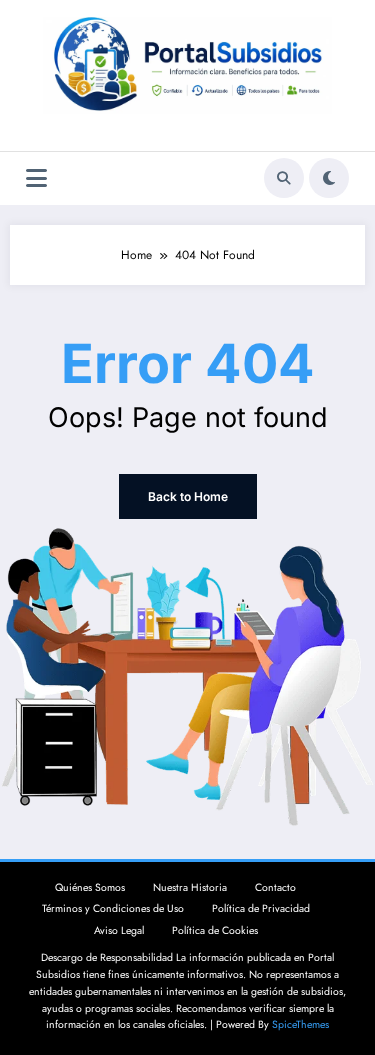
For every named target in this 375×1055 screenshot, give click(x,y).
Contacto (275, 887)
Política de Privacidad (261, 908)
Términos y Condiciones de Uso (113, 908)
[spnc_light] (329, 178)
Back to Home (188, 496)
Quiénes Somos (90, 887)
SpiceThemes (300, 1024)
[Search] (284, 178)
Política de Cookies (215, 930)
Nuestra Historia (190, 887)
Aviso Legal (119, 930)
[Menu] (36, 178)
